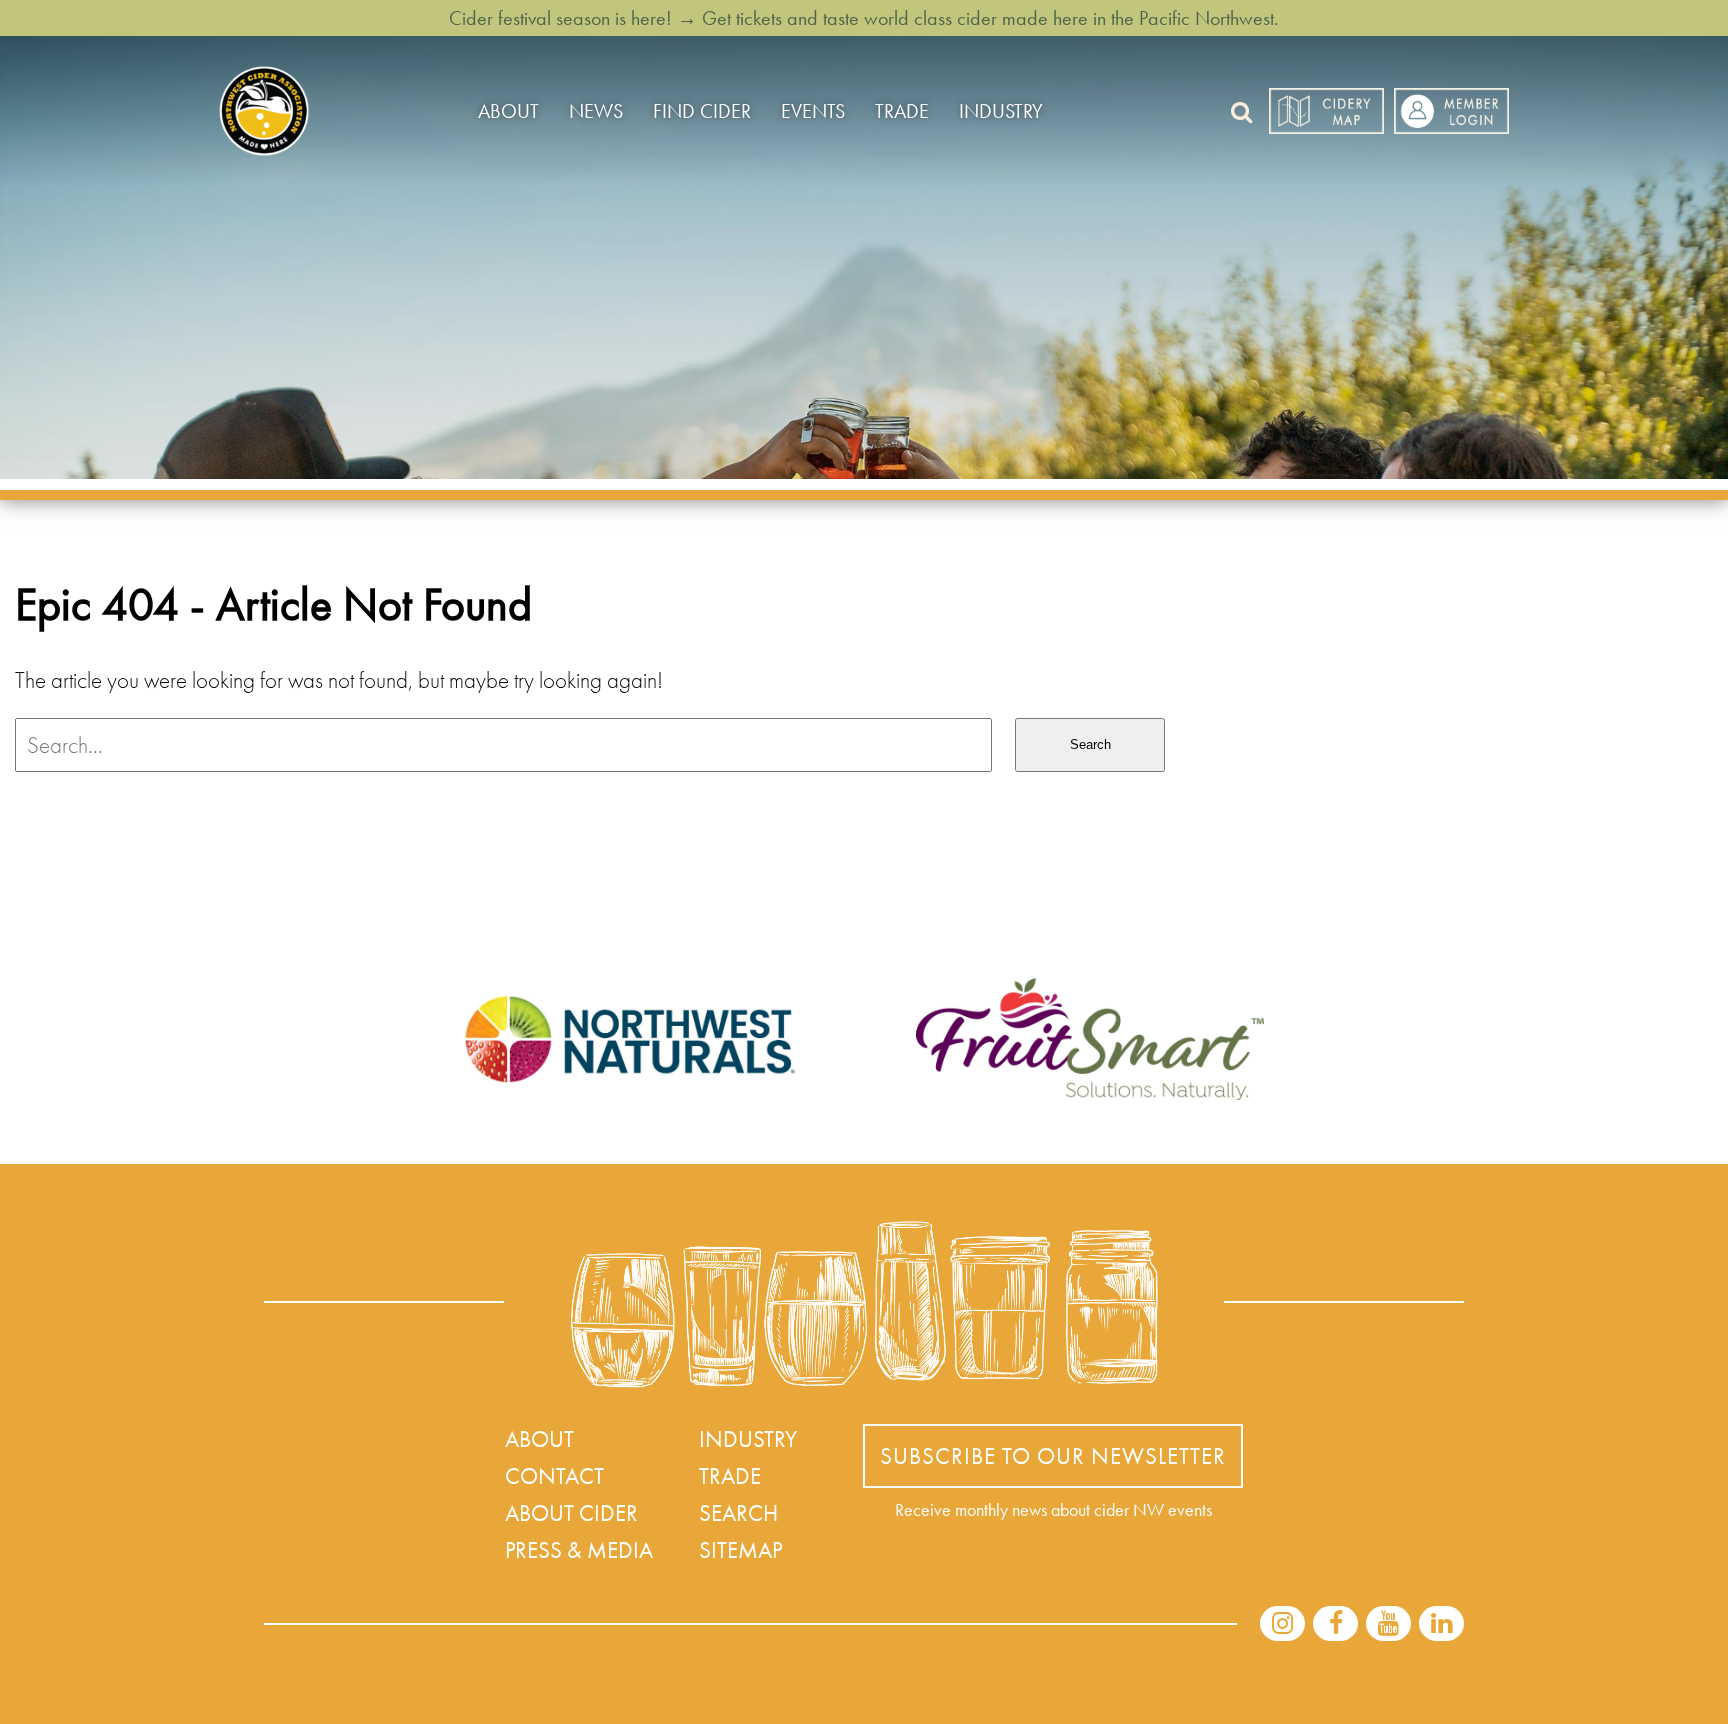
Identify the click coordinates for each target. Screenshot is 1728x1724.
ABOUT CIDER (571, 1513)
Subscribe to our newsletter (1053, 1456)
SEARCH (738, 1513)
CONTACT (554, 1476)
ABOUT (508, 111)
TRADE (902, 111)
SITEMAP (740, 1550)
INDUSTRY (1001, 111)
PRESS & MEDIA (579, 1550)
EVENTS (813, 111)
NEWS (596, 111)
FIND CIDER (702, 111)
